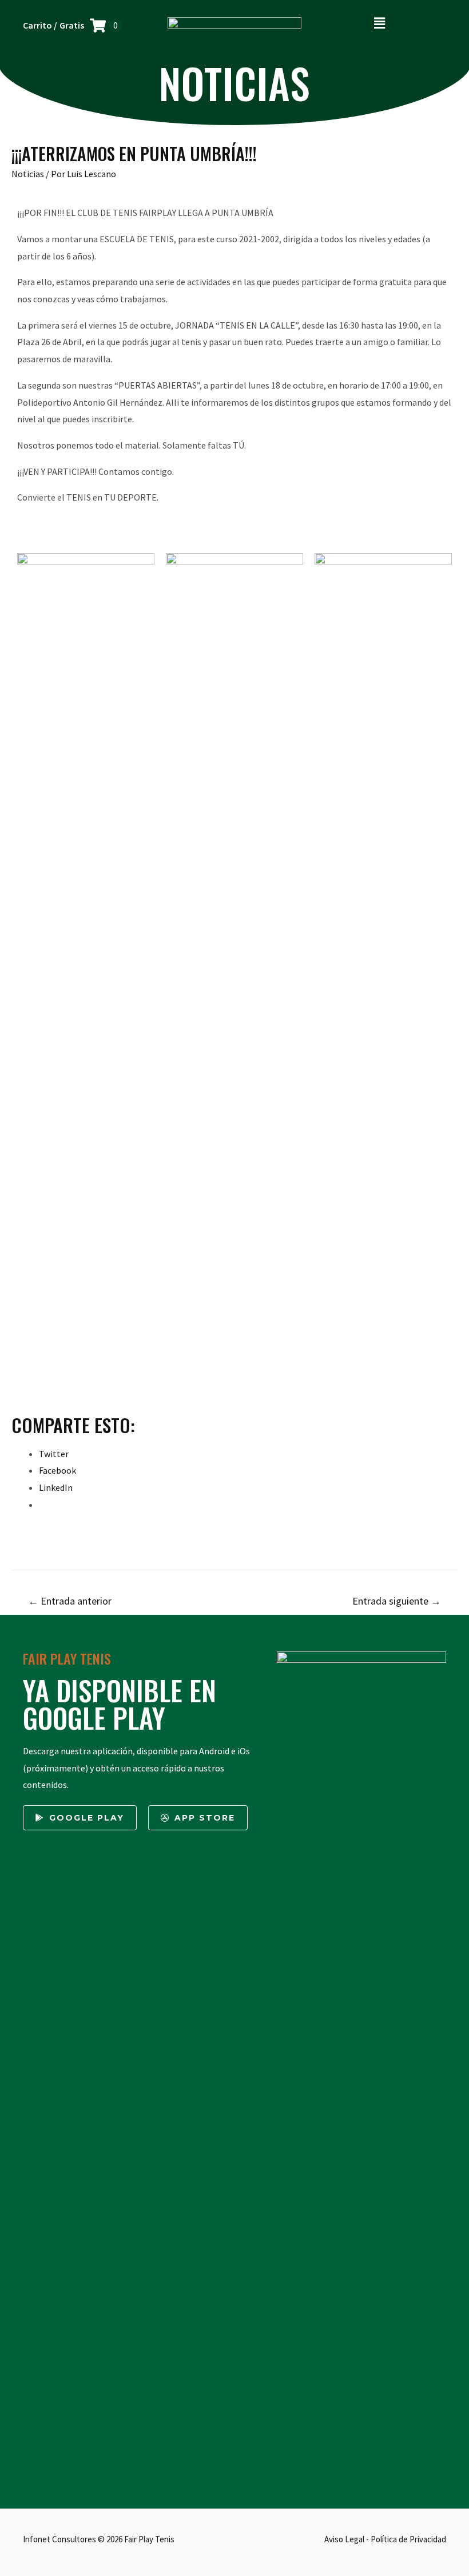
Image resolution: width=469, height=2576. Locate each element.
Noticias (28, 174)
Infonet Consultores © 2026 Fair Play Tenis (99, 2539)
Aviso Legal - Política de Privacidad (385, 2539)
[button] (379, 23)
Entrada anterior (70, 1601)
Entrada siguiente (397, 1601)
